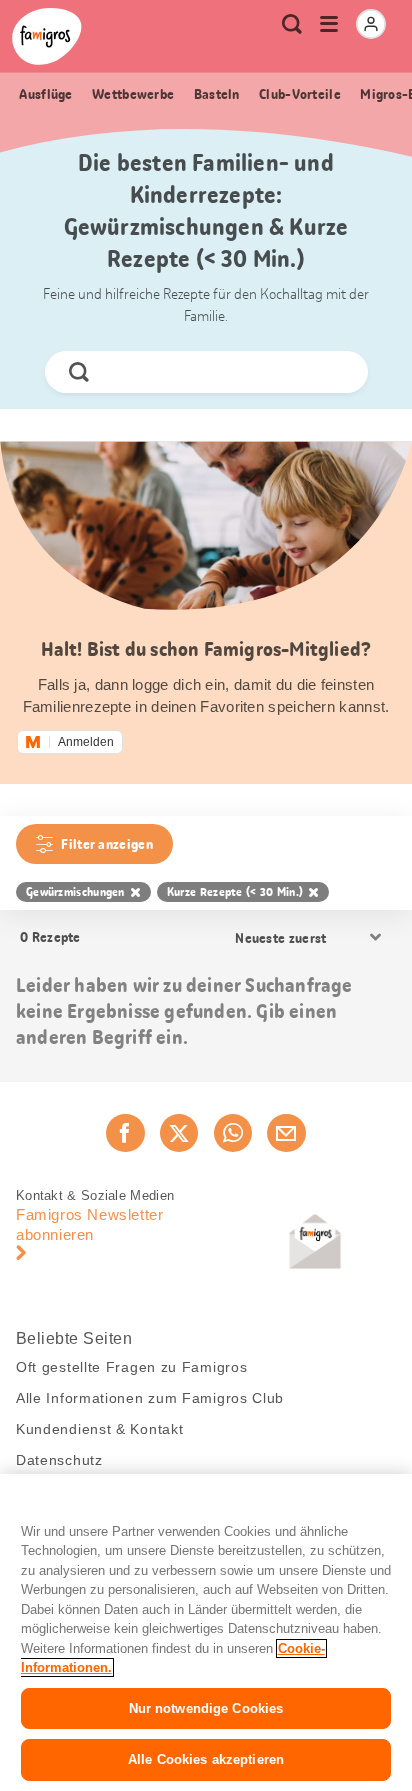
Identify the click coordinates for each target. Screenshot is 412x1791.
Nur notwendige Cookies (206, 1708)
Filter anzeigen (107, 844)
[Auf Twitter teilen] (179, 1133)
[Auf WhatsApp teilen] (233, 1133)
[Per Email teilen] (286, 1133)
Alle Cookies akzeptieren (206, 1759)
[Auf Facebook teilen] (125, 1133)
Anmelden (86, 742)
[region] (206, 1632)
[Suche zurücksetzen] (335, 372)
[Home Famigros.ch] (47, 36)
